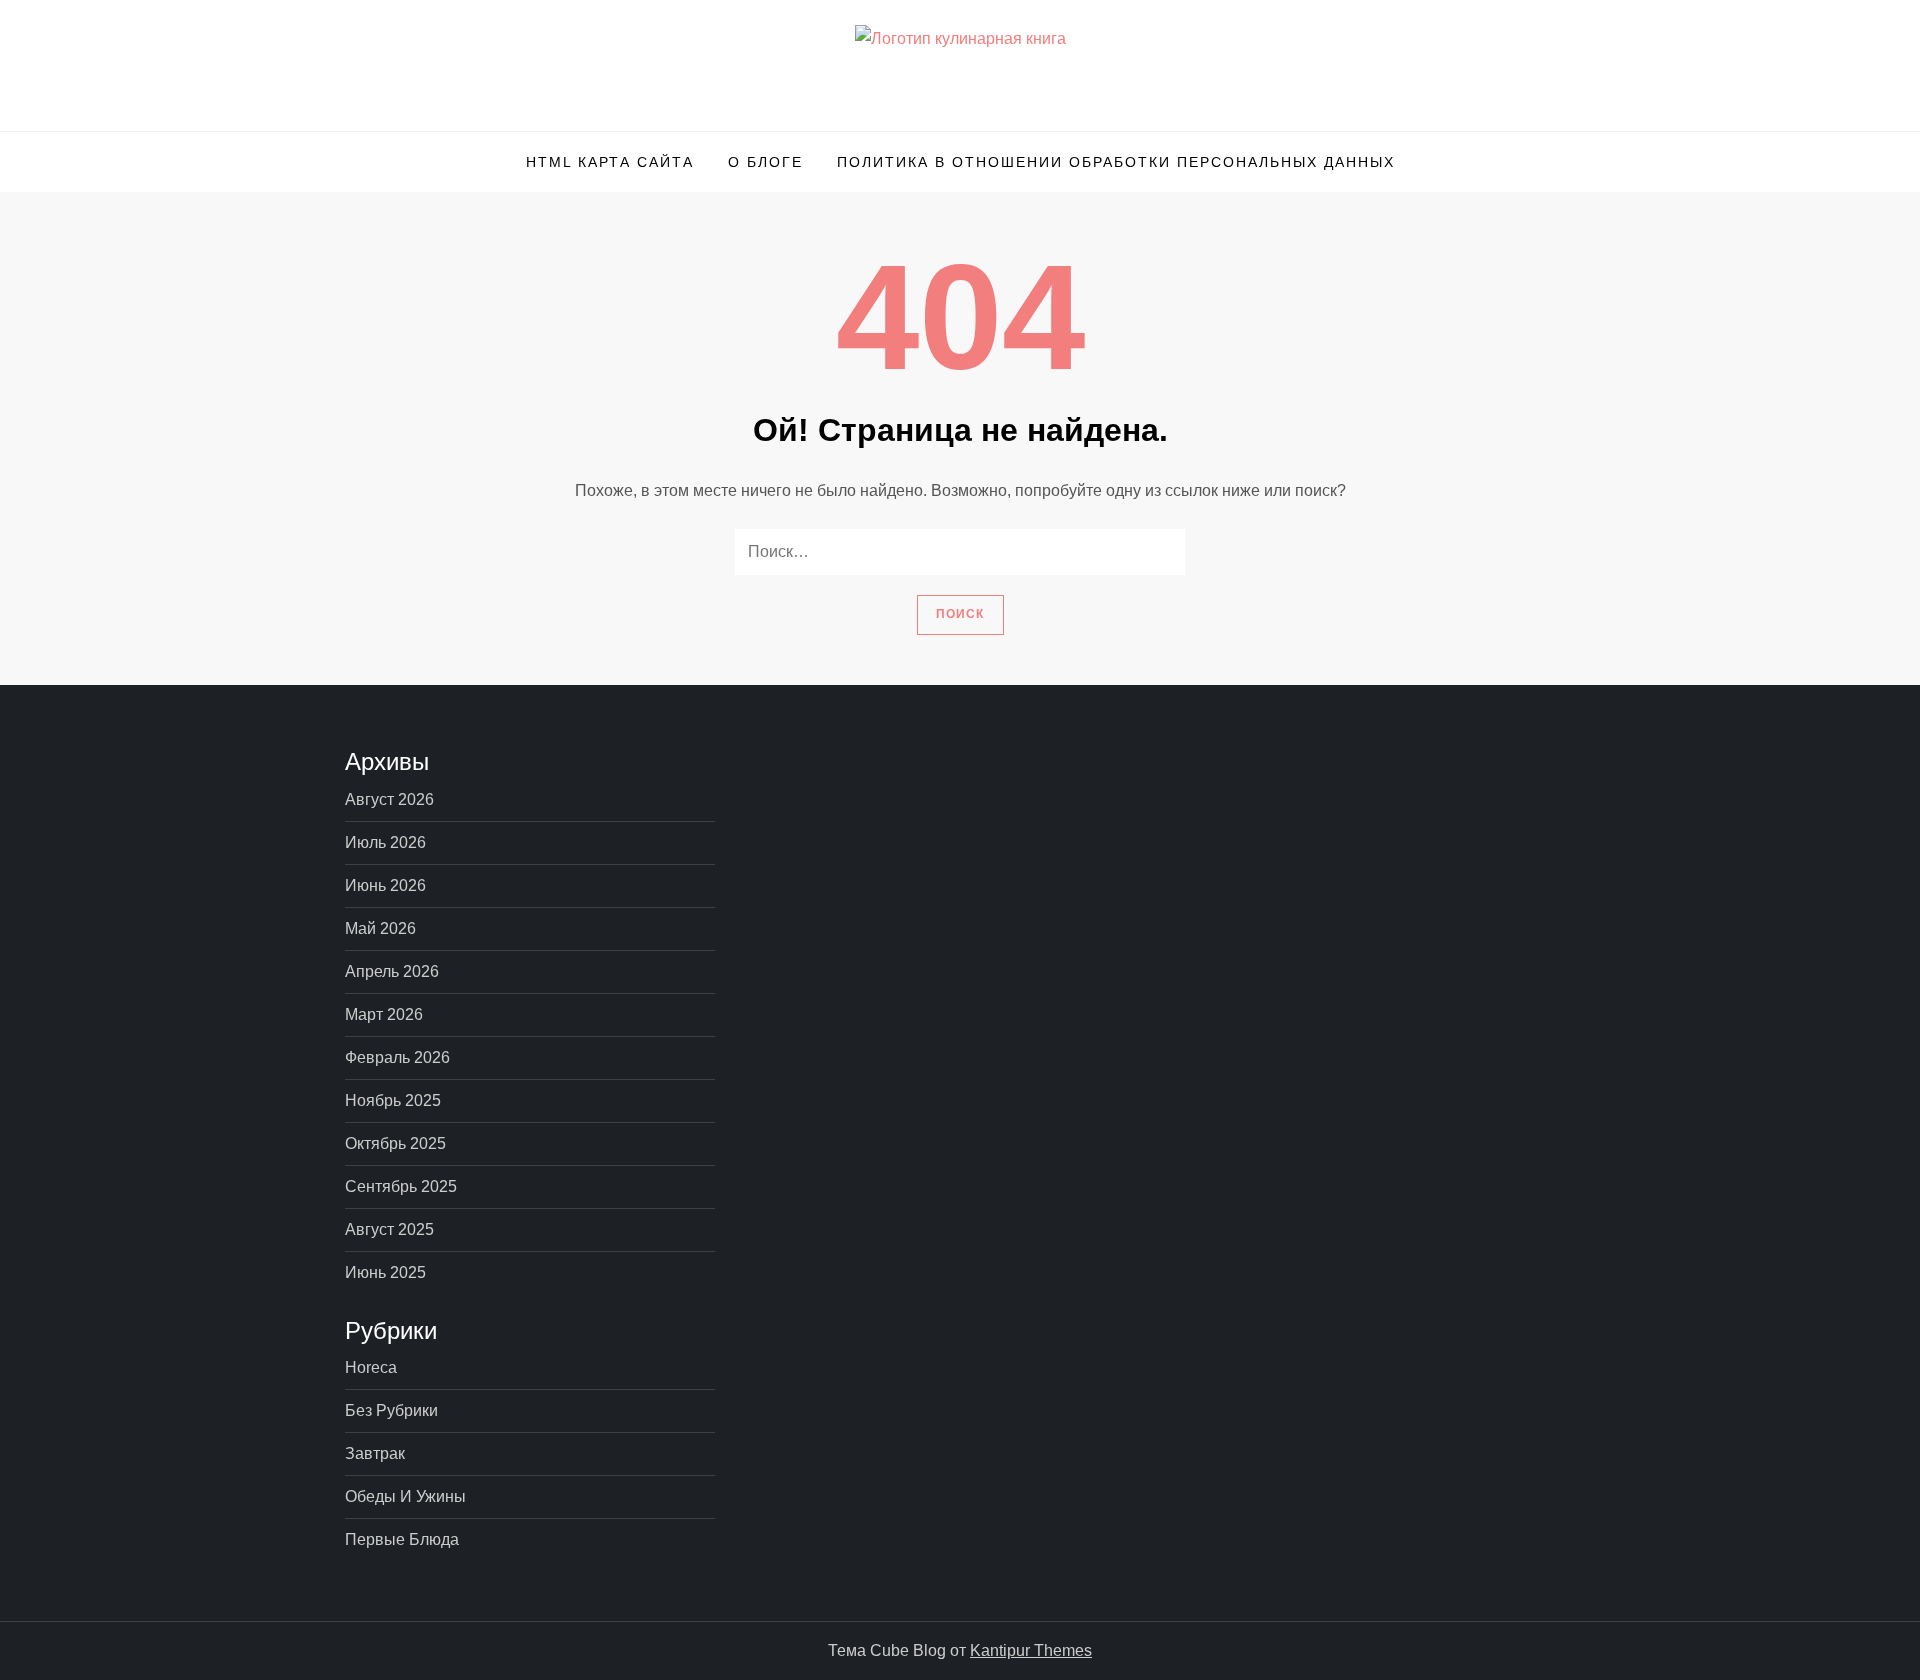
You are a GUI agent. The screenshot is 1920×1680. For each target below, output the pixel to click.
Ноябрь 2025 (393, 1100)
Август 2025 (389, 1229)
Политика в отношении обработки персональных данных (1116, 162)
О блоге (765, 162)
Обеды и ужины (405, 1496)
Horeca (371, 1367)
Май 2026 (380, 928)
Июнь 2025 (385, 1272)
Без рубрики (391, 1410)
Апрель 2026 (392, 971)
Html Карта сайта (610, 162)
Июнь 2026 (385, 885)
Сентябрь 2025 (401, 1186)
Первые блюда (402, 1539)
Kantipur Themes (1031, 1650)
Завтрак (375, 1453)
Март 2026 (384, 1014)
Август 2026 (389, 799)
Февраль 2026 (397, 1057)
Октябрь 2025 (395, 1143)
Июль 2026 (385, 842)
